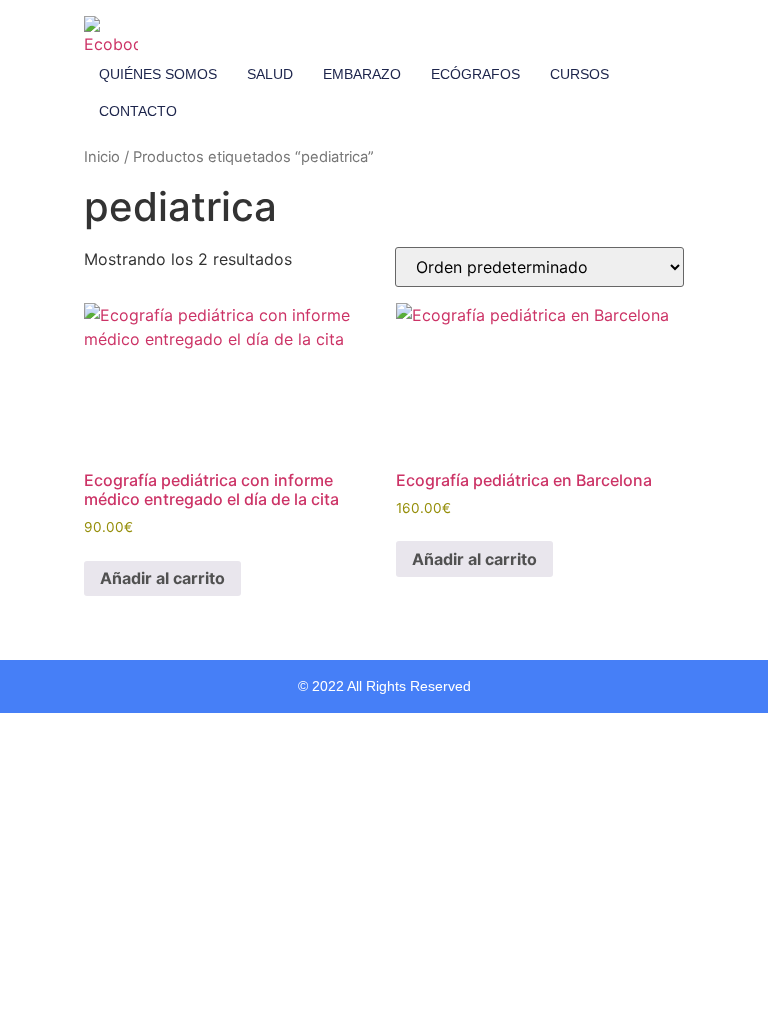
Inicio (102, 157)
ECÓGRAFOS (475, 74)
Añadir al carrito (162, 578)
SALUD (270, 74)
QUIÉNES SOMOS (158, 74)
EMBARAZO (362, 74)
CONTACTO (138, 111)
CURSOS (579, 74)
